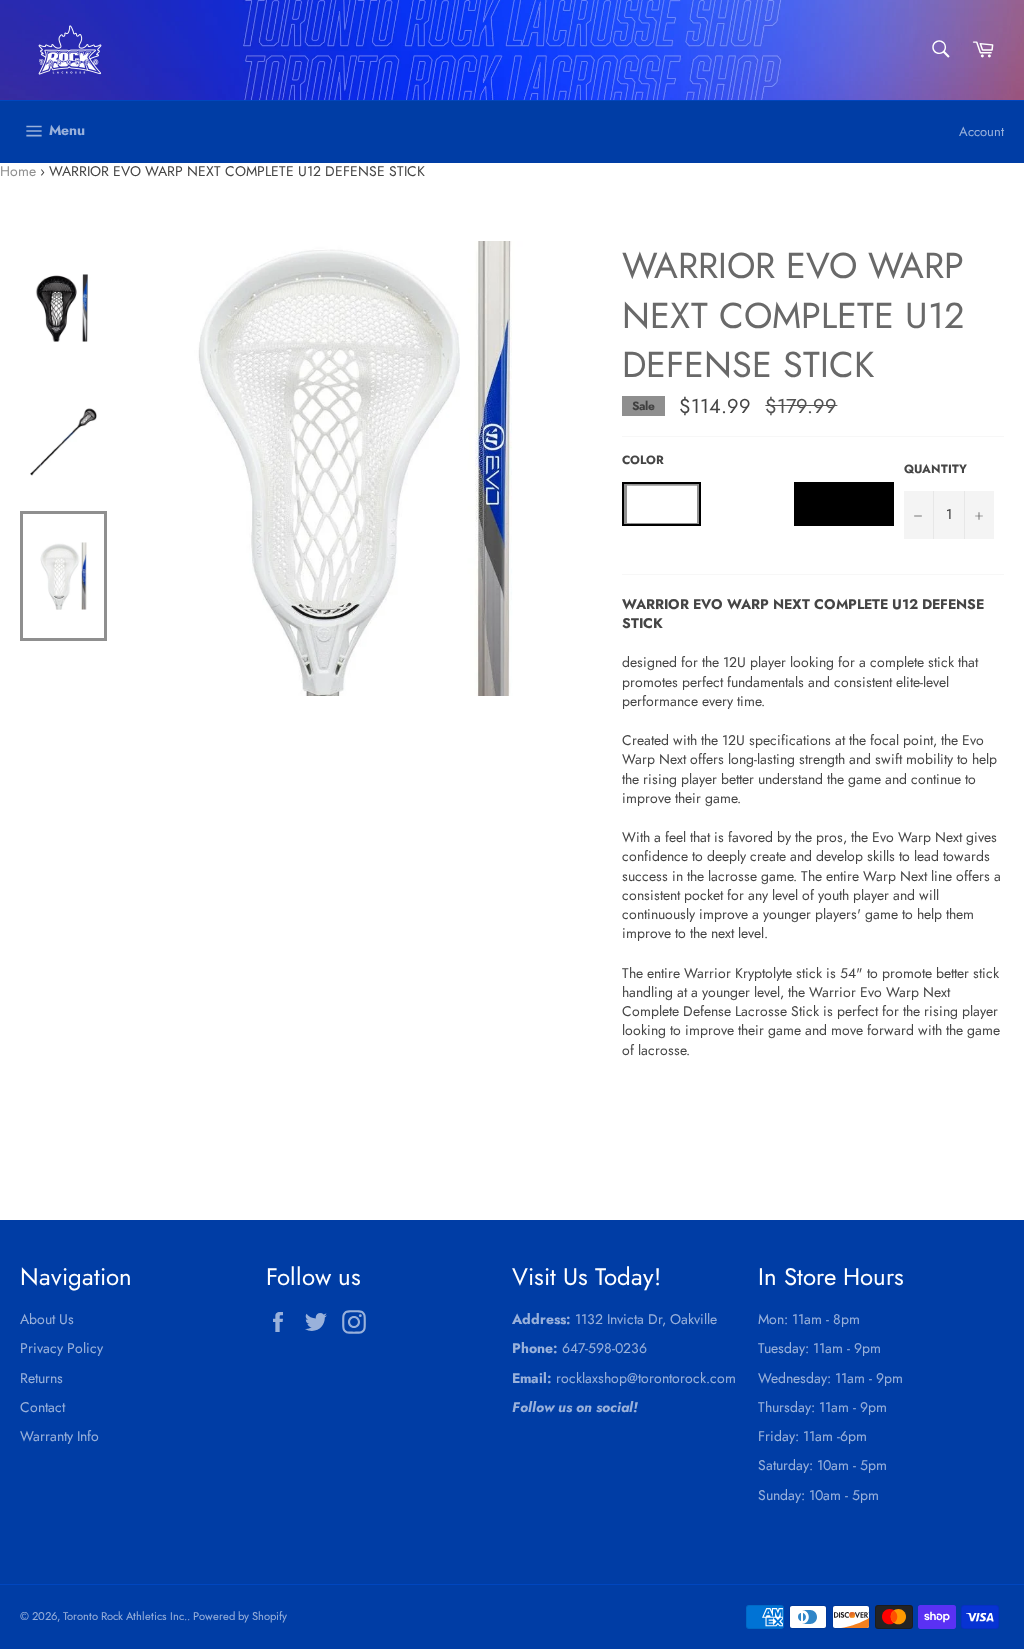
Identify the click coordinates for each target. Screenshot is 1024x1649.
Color (643, 460)
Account (981, 131)
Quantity (935, 469)
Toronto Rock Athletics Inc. (125, 1616)
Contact (42, 1407)
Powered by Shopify (240, 1616)
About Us (47, 1319)
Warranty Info (59, 1436)
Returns (41, 1378)
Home (18, 171)
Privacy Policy (61, 1348)
